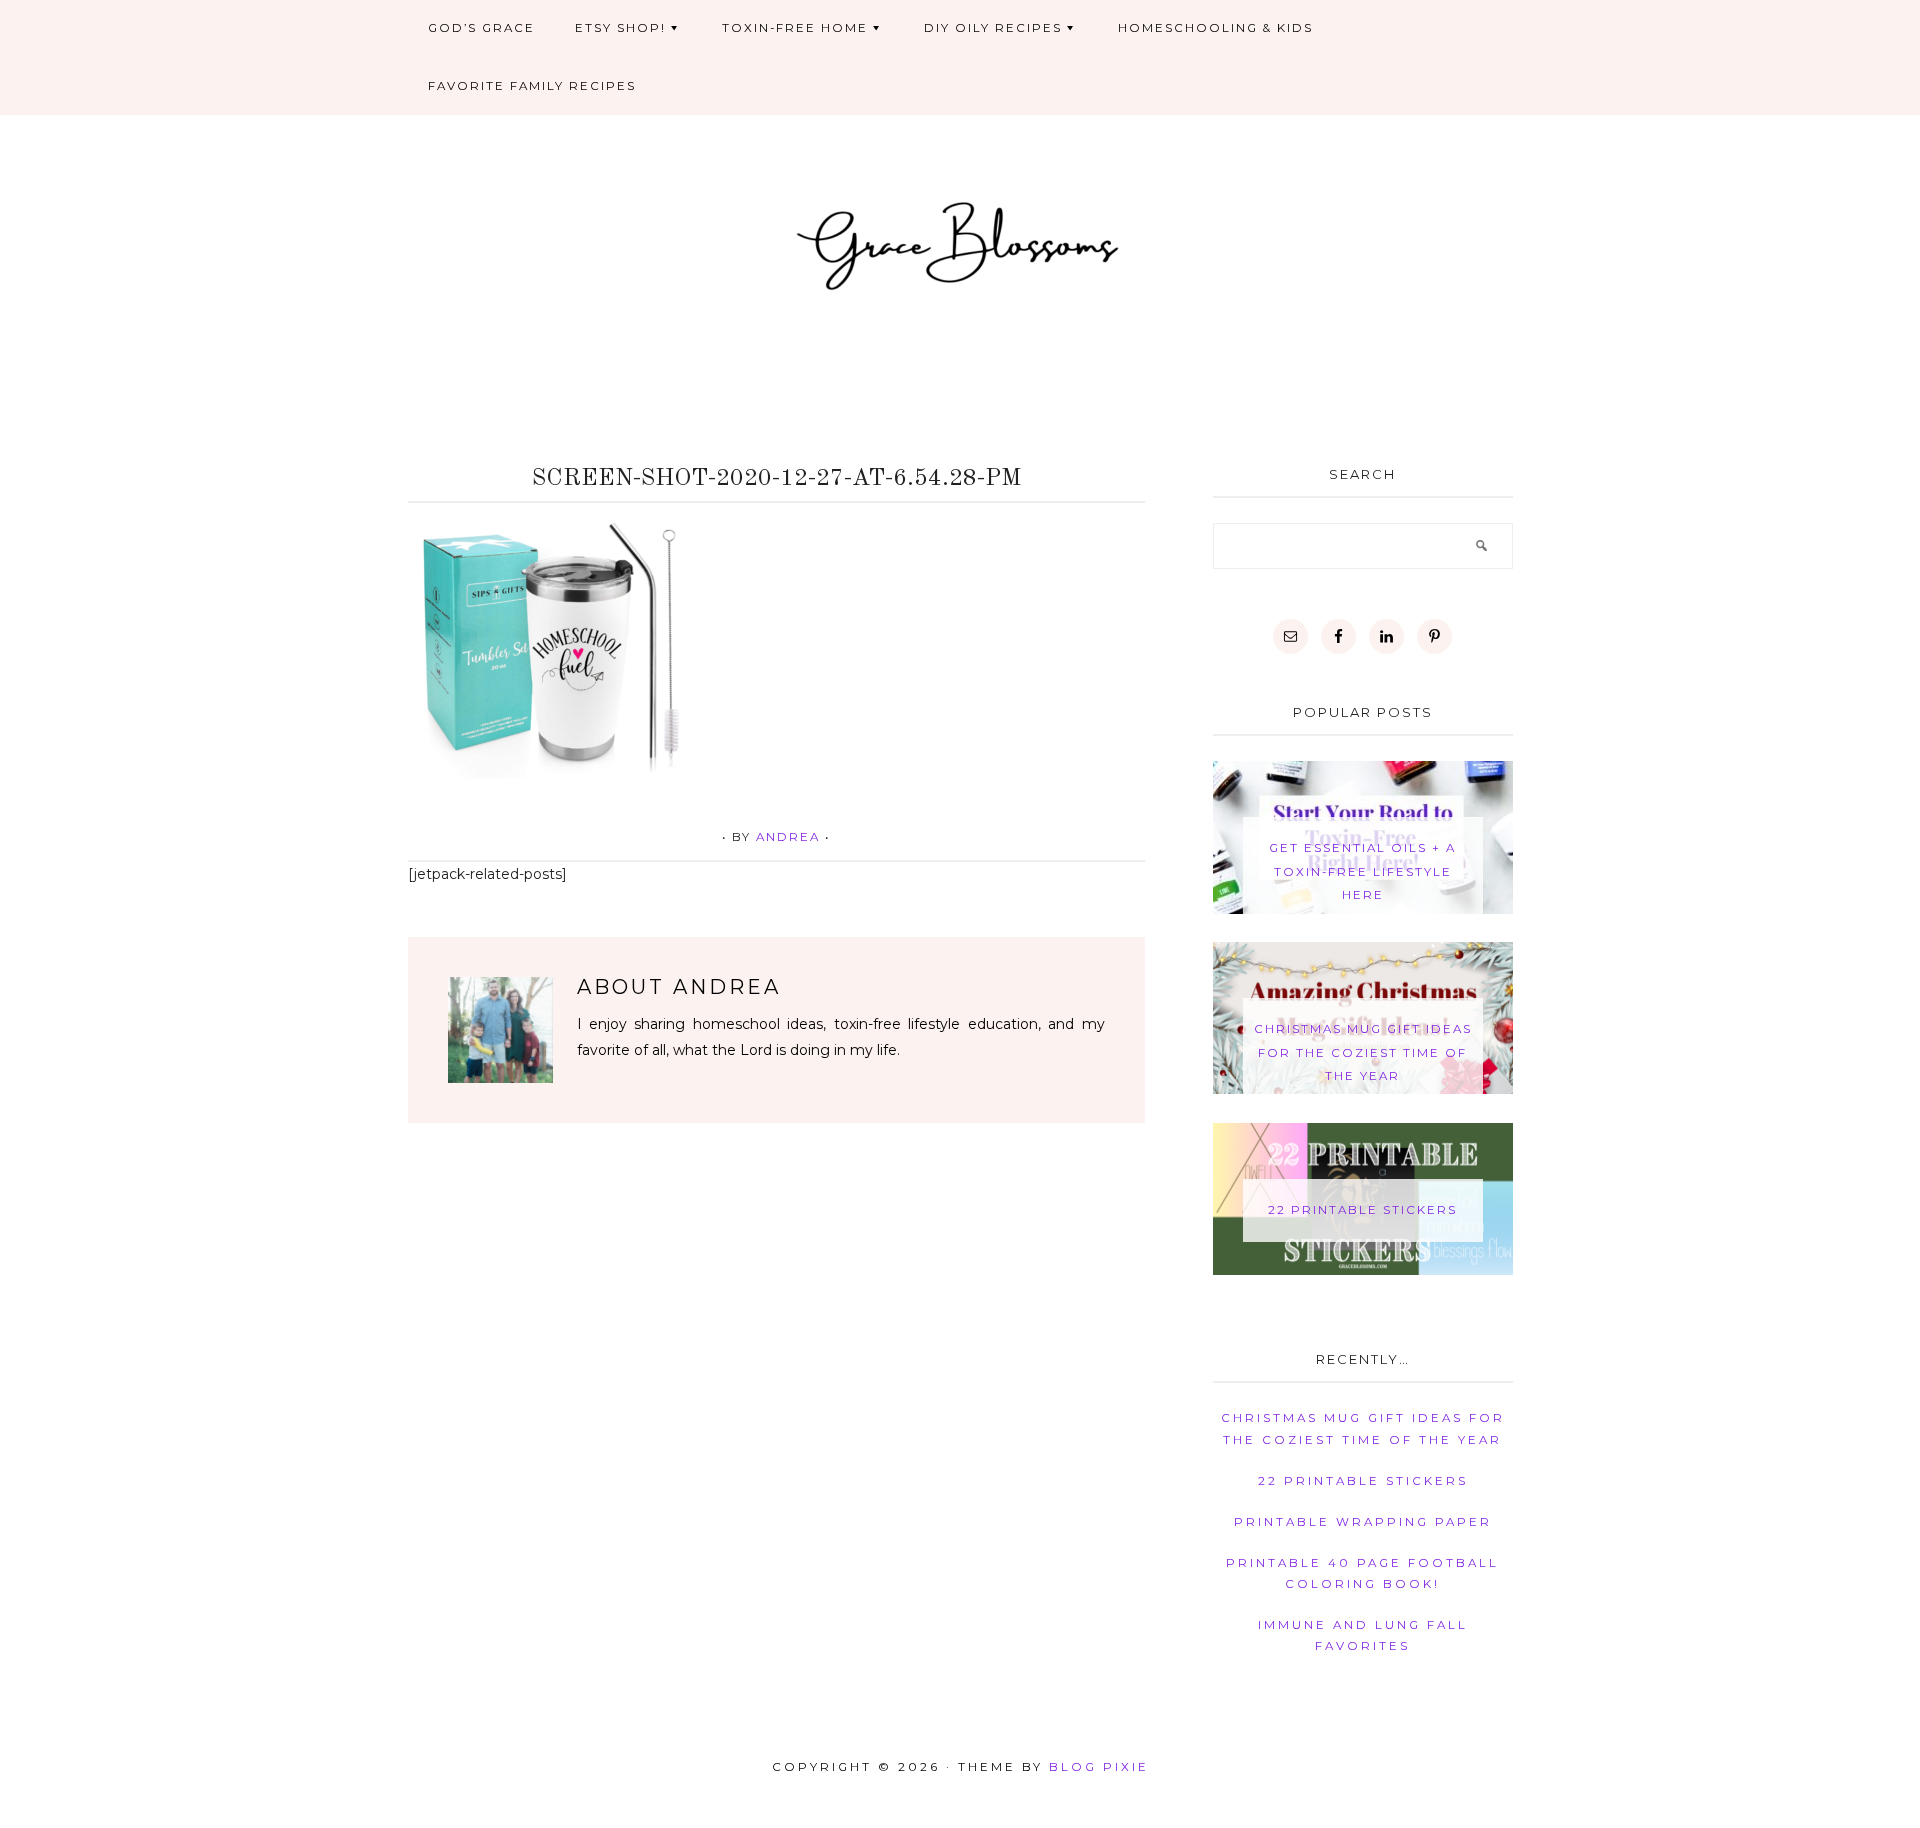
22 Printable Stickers (1362, 1210)
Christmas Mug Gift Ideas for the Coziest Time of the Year (1363, 1052)
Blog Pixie (1099, 1767)
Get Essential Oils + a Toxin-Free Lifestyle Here (1362, 871)
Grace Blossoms (960, 243)
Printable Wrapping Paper (1363, 1522)
